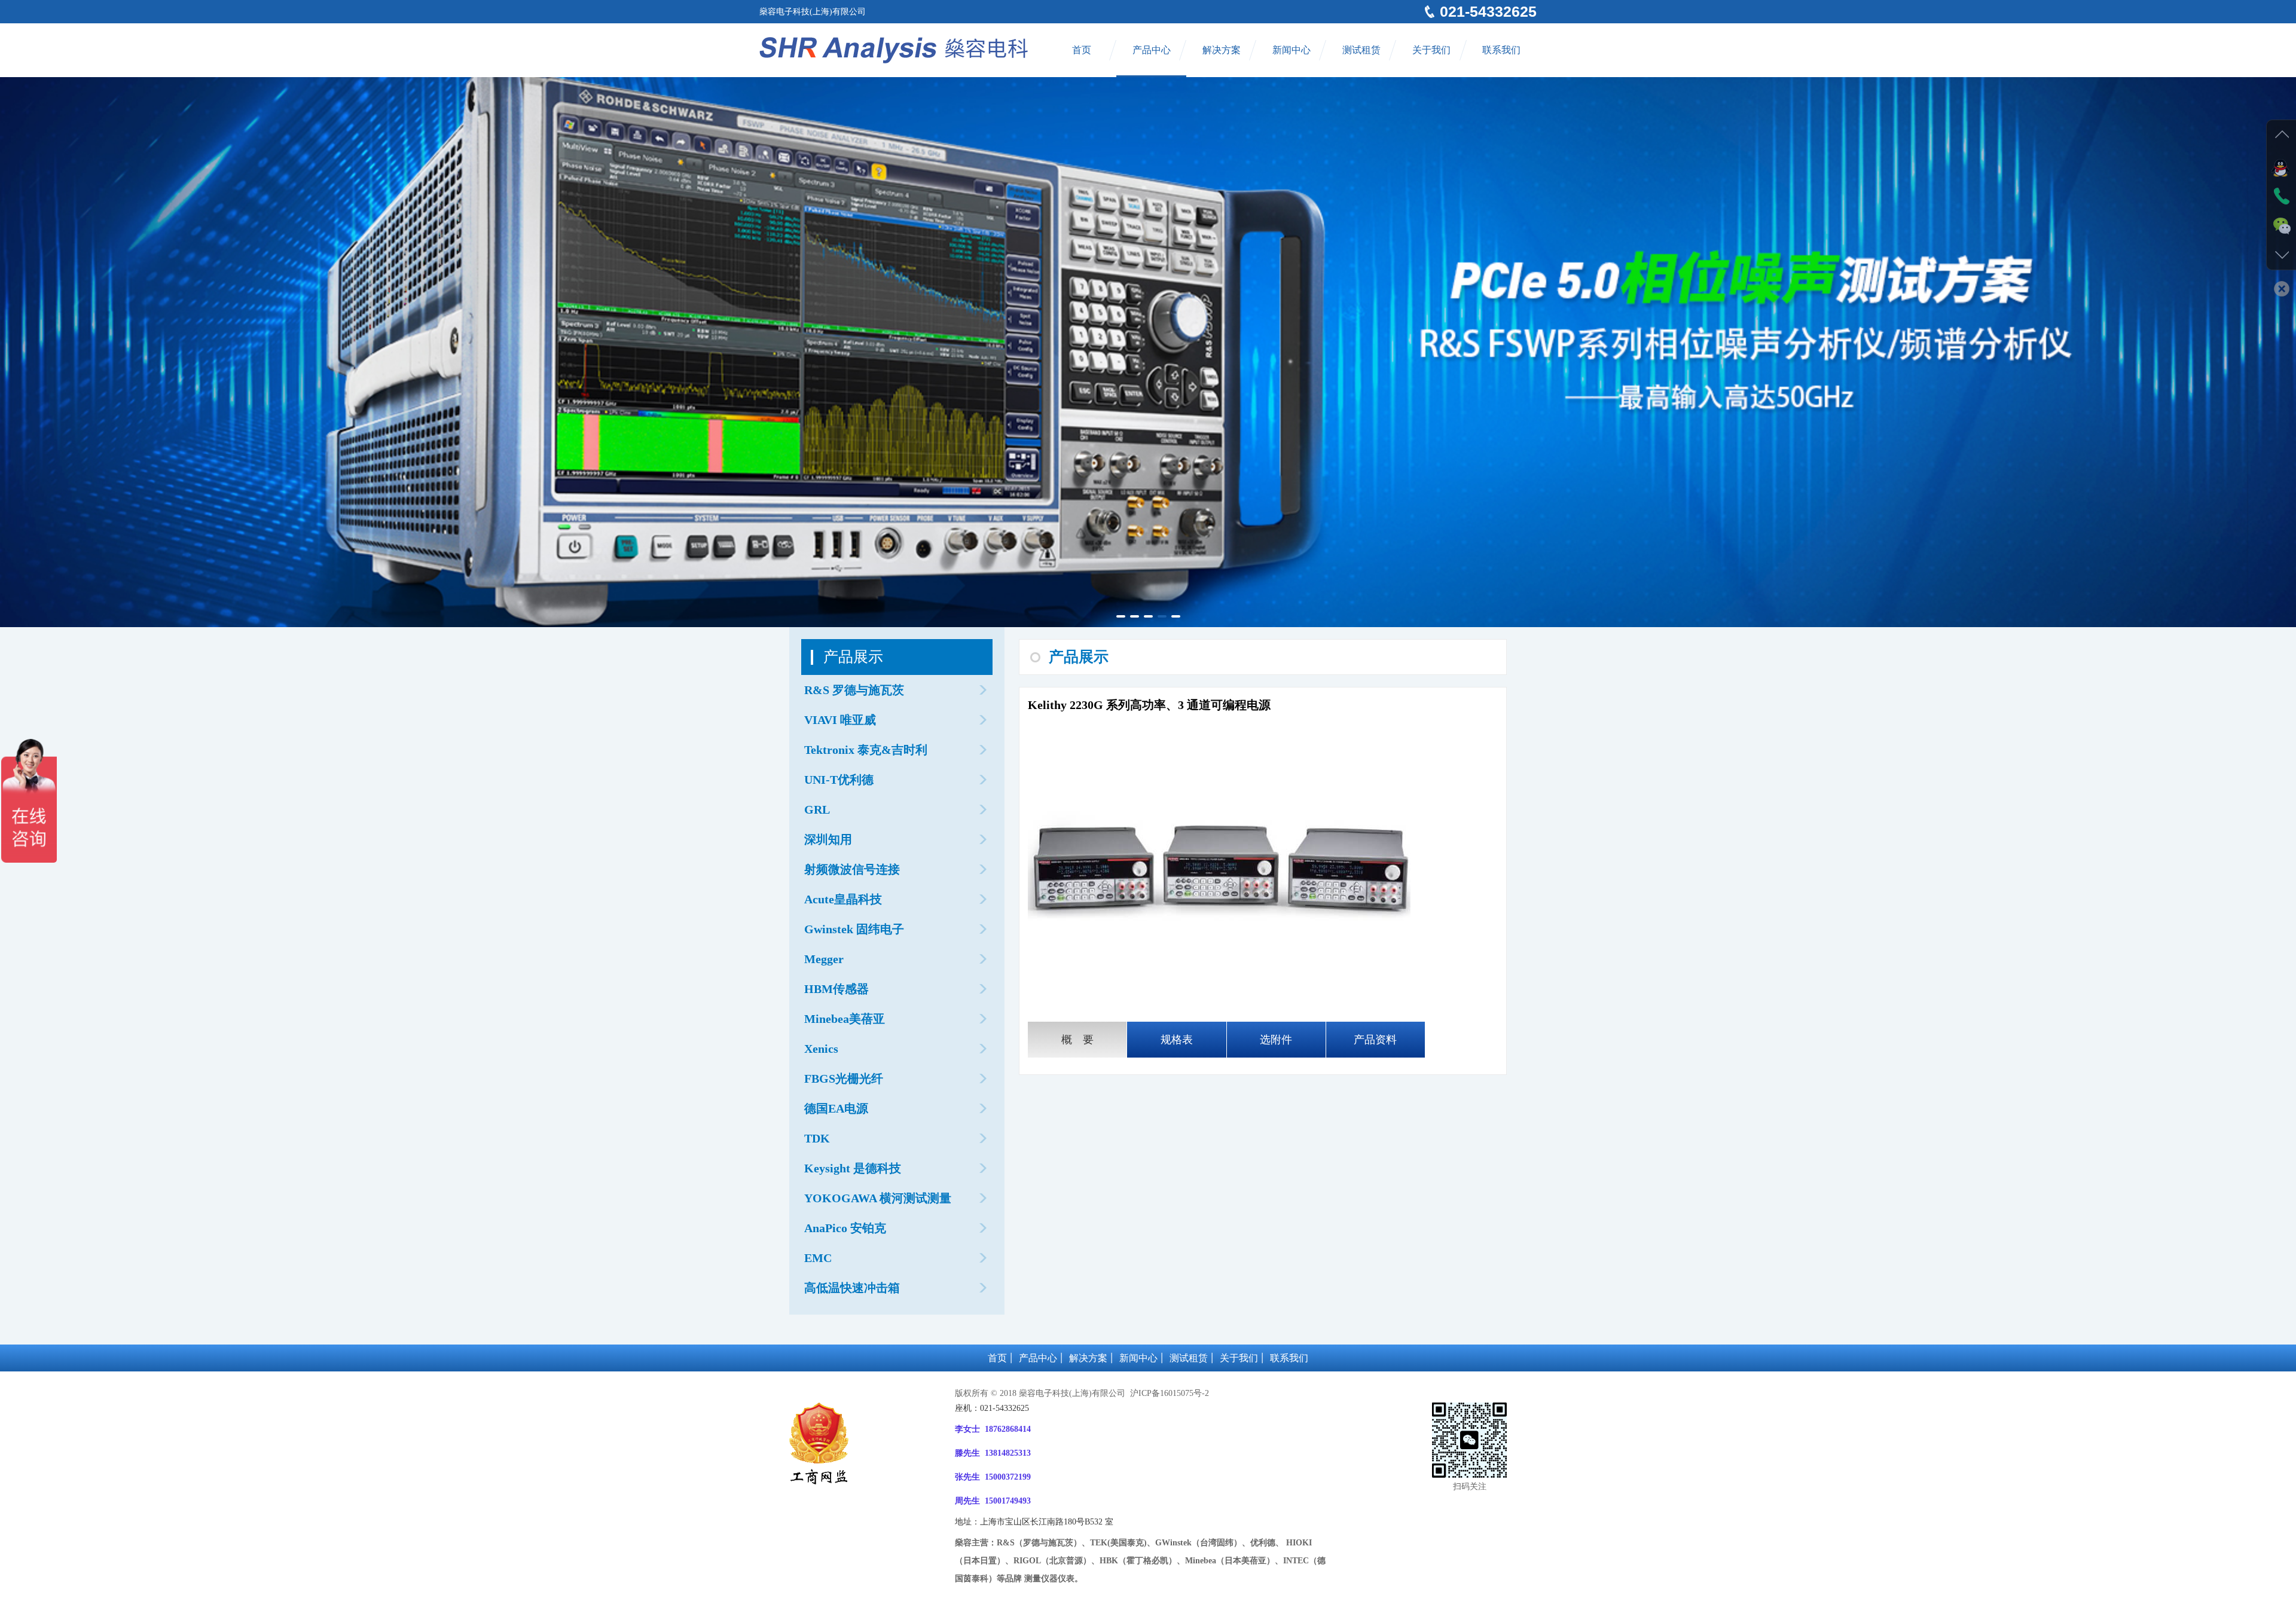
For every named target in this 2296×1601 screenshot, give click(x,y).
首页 (1082, 50)
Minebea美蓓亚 (845, 1019)
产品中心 (1152, 50)
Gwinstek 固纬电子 (854, 929)
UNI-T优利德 (839, 780)
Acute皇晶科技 (843, 899)
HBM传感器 (836, 989)
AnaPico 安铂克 (845, 1228)
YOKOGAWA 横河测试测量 (878, 1198)
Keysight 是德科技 (853, 1168)
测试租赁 (1361, 50)
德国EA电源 (836, 1108)
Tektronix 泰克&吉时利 (866, 750)
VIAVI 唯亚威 (840, 720)
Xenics (821, 1049)
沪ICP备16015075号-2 (1168, 1393)
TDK (817, 1138)
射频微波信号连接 (852, 869)
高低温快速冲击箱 (852, 1288)
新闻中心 (1291, 50)
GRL (817, 809)
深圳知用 (828, 839)
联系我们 (1501, 50)
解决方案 (1222, 50)
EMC (818, 1258)
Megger (824, 959)
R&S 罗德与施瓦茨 (854, 690)
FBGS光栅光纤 (844, 1078)
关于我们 (1431, 50)
